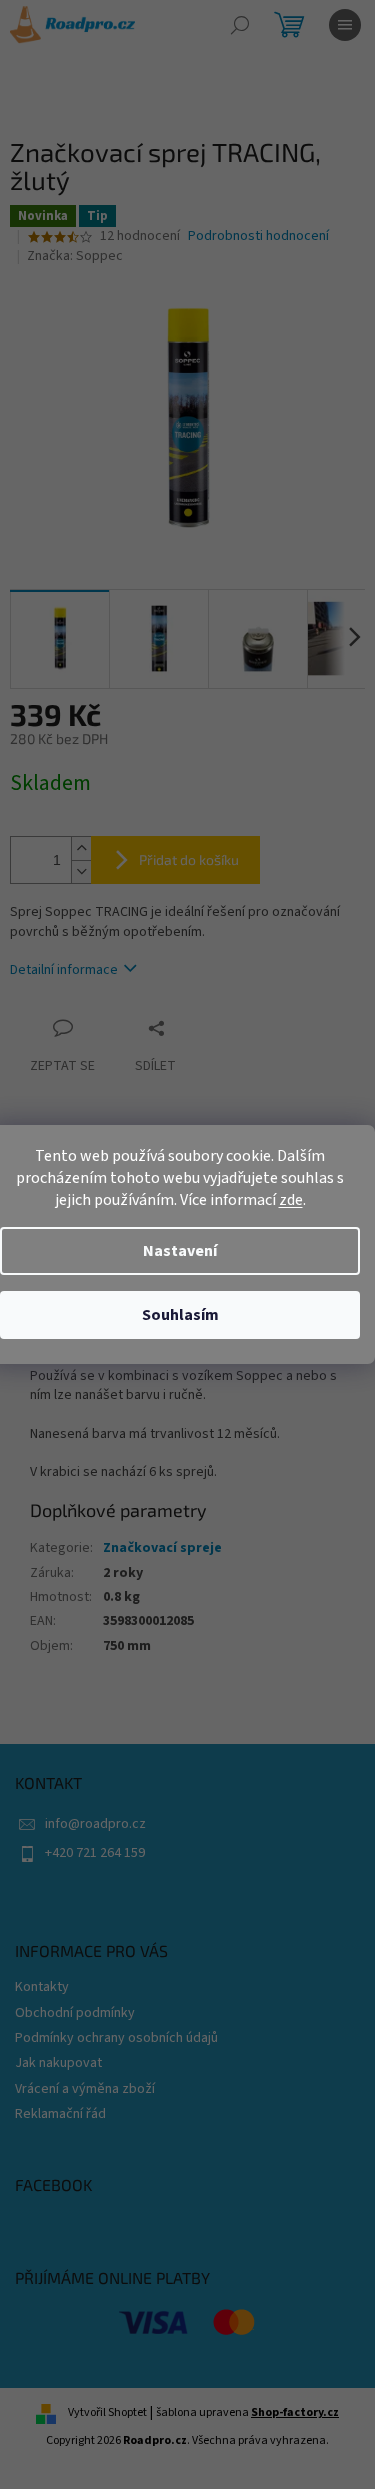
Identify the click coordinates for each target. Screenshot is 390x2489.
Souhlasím (180, 1315)
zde (291, 1200)
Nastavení (180, 1251)
